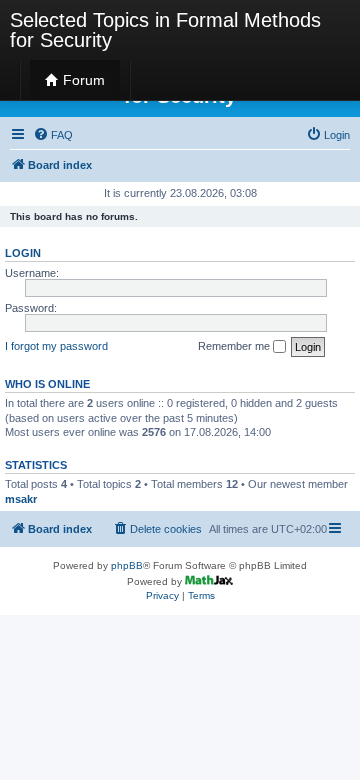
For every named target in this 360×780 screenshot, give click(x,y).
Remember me (235, 346)
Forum (82, 80)
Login (23, 253)
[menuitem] (53, 135)
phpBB (127, 565)
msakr (21, 499)
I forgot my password (56, 346)
